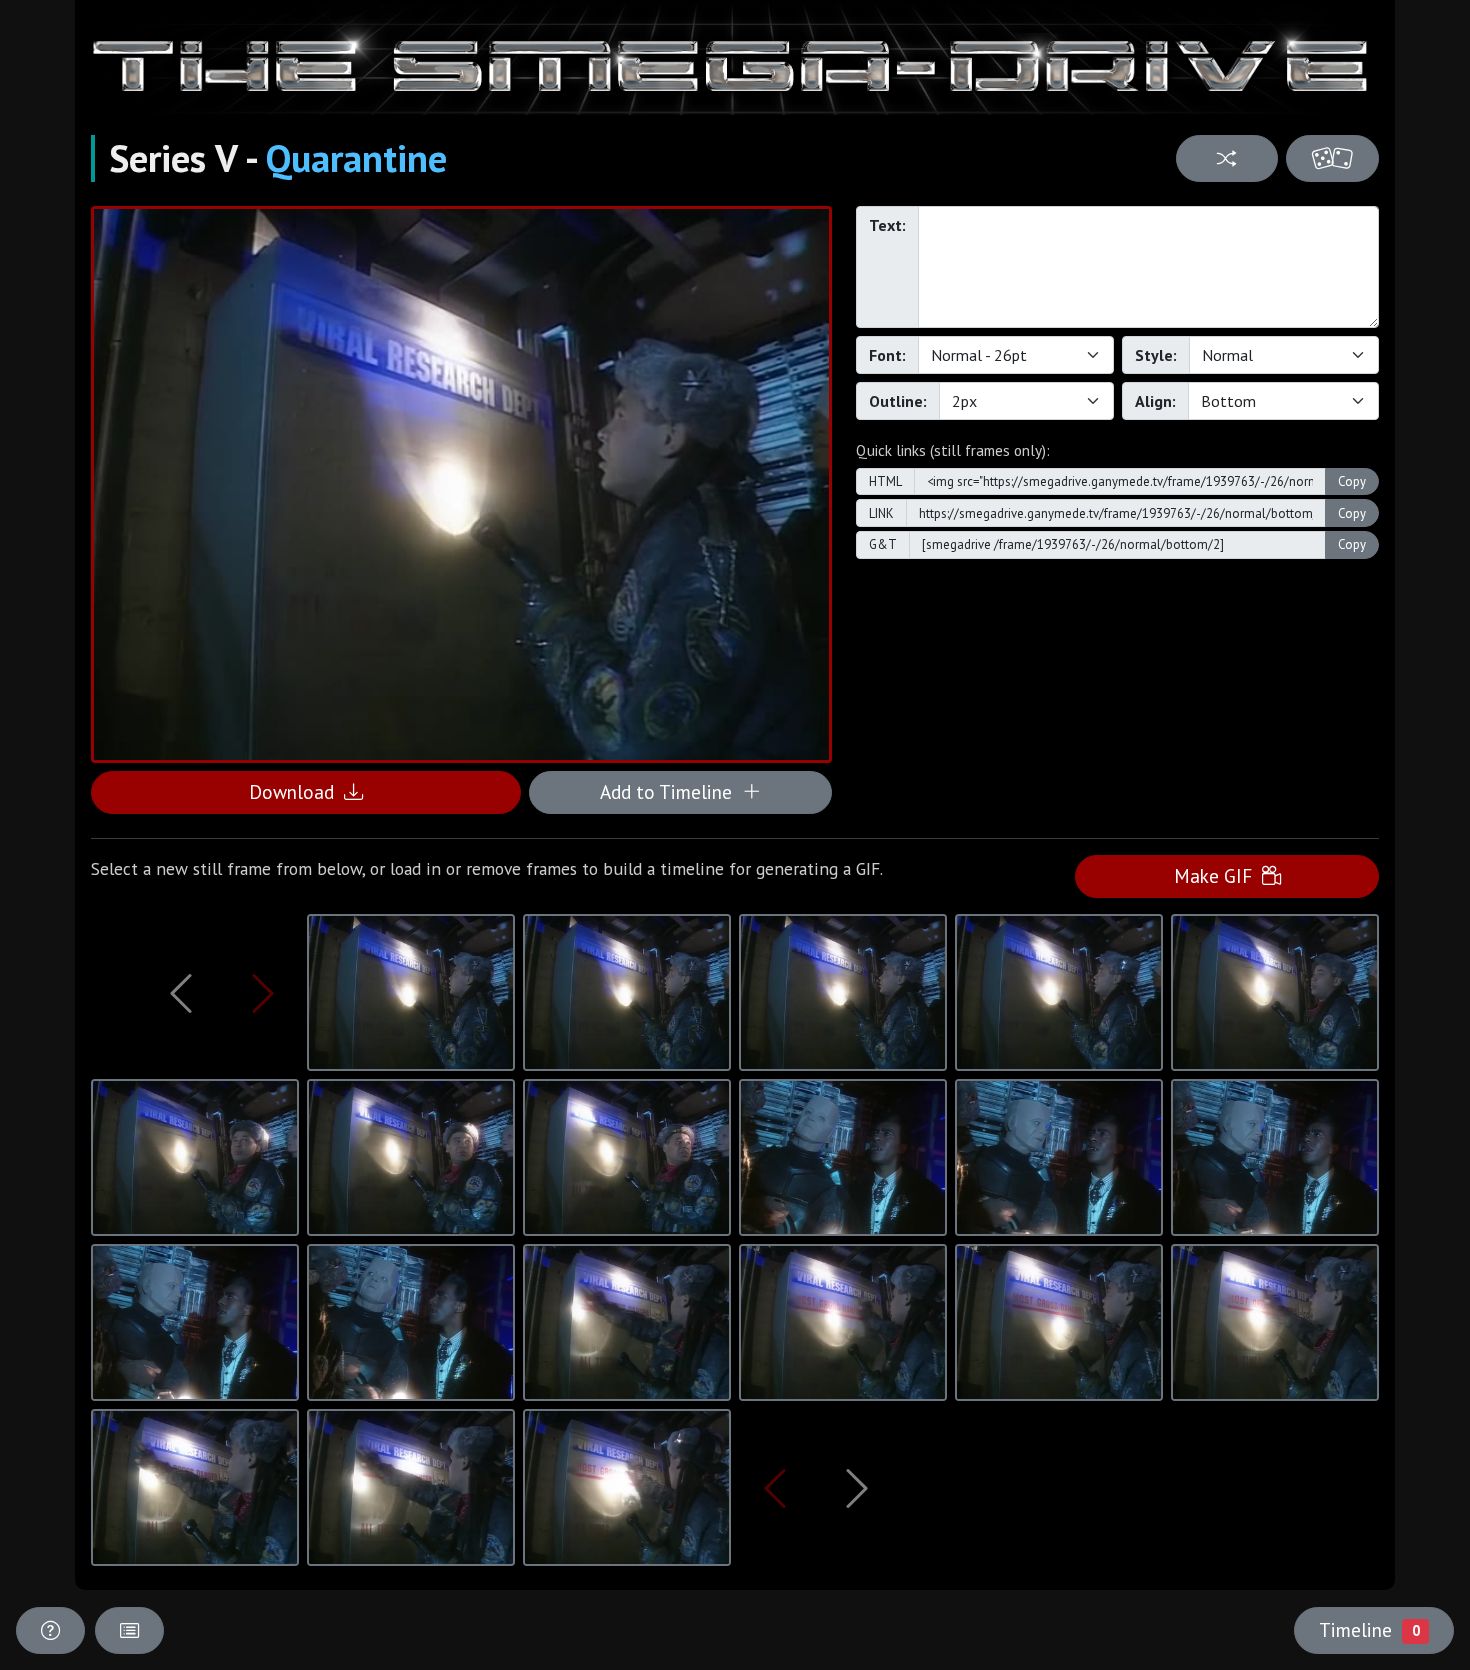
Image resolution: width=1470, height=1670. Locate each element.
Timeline (1369, 1629)
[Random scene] (1226, 158)
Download (296, 791)
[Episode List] (129, 1630)
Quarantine (356, 158)
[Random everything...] (1332, 158)
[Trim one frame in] (263, 993)
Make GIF (1218, 875)
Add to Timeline (671, 791)
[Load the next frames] (857, 1488)
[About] (50, 1630)
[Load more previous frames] (181, 993)
